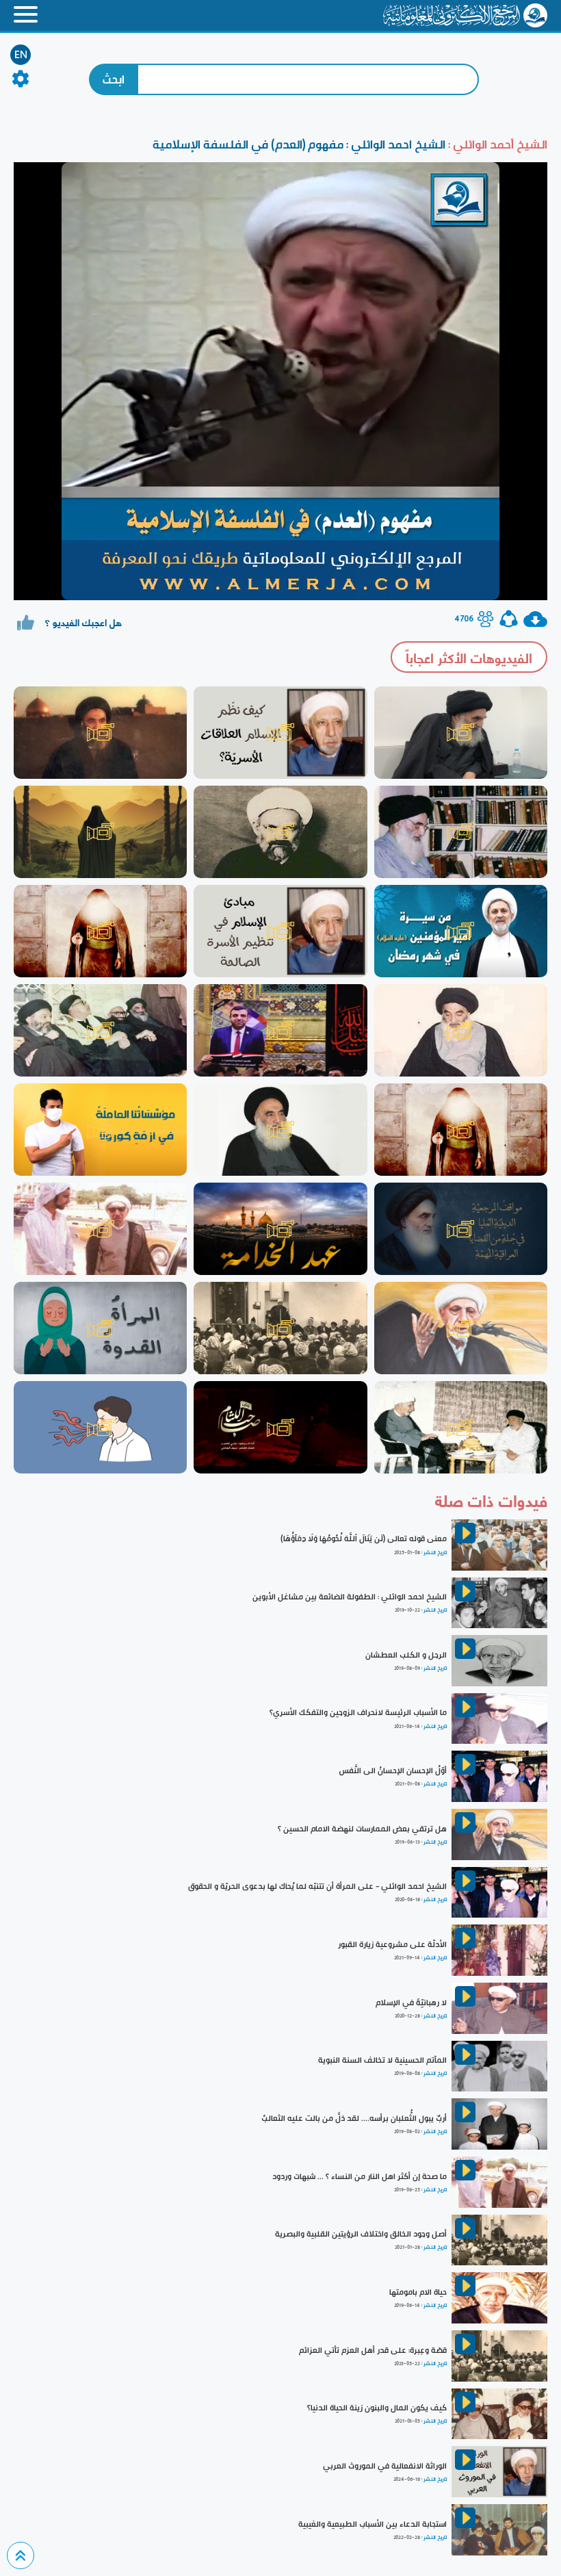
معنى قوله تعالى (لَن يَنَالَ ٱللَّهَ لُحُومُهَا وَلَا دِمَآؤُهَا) (364, 1538)
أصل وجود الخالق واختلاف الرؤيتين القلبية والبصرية (361, 2234)
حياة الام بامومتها (418, 2292)
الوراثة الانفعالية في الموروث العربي (385, 2466)
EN (21, 55)
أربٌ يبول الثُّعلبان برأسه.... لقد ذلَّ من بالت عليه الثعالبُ (354, 2118)
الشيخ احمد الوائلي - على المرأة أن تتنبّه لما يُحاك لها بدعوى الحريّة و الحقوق (317, 1886)
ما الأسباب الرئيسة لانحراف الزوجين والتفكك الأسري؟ (358, 1712)
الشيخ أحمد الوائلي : (496, 144)
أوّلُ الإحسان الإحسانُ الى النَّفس (393, 1770)
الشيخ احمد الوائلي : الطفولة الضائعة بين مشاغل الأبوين (350, 1597)
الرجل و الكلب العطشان (406, 1655)
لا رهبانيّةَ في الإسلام (411, 2002)
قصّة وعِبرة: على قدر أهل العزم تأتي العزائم (373, 2350)
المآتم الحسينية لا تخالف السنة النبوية (382, 2060)
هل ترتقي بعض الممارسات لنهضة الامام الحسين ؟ (362, 1829)
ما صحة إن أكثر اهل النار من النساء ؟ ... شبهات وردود (360, 2176)
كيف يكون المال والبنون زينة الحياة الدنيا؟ (377, 2408)
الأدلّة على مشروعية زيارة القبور (392, 1944)
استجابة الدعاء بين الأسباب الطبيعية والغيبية (373, 2524)
